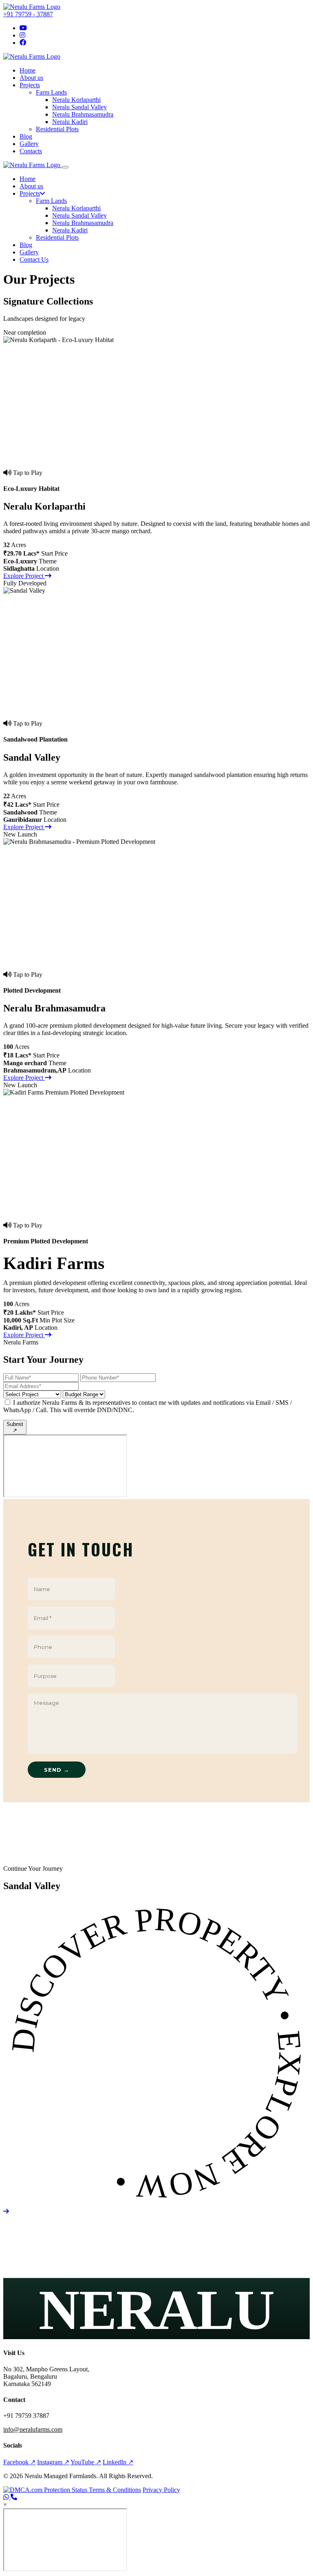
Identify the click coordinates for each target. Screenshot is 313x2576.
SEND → (57, 1770)
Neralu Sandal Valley (79, 107)
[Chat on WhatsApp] (7, 2497)
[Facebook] (23, 43)
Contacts (31, 151)
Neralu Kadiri (70, 122)
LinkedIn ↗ (118, 2462)
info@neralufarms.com (33, 2429)
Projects (30, 85)
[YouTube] (23, 28)
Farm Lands (51, 92)
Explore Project (24, 576)
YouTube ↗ (86, 2462)
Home (28, 70)
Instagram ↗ (53, 2462)
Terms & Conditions (115, 2490)
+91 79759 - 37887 (28, 14)
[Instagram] (22, 35)
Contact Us (34, 259)
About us (31, 78)
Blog (26, 136)
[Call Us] (14, 2497)
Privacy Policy (161, 2490)
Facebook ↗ (19, 2462)
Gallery (29, 144)
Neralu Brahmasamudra (83, 114)
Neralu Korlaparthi (76, 100)
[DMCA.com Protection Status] (46, 2490)
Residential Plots (57, 129)
